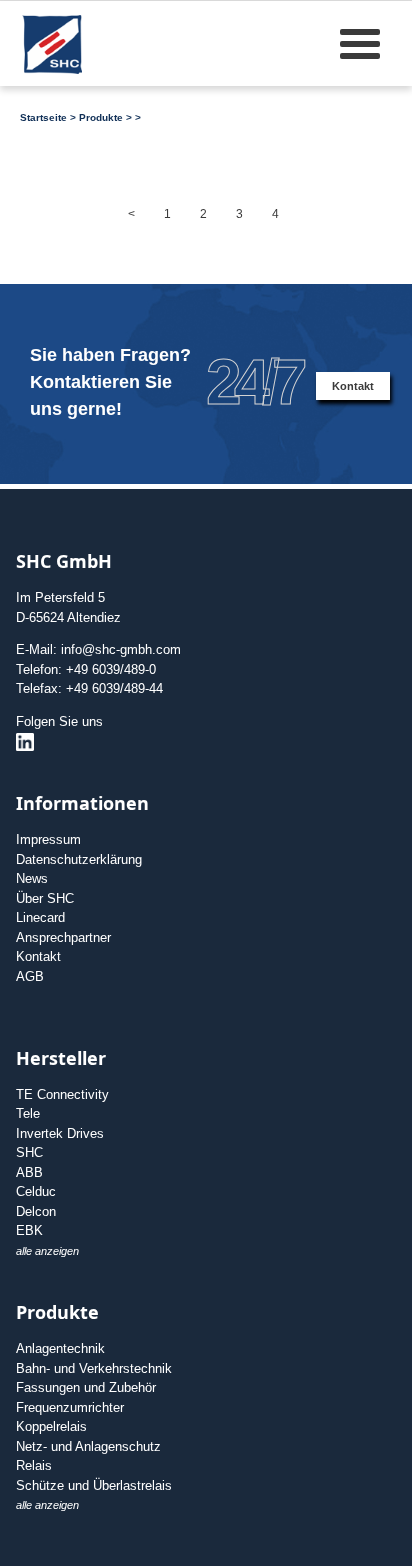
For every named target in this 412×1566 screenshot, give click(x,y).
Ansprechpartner (63, 937)
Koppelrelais (51, 1426)
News (32, 878)
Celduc (36, 1191)
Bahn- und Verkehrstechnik (94, 1368)
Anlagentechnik (60, 1348)
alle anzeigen (47, 1251)
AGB (30, 976)
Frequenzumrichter (70, 1407)
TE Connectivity (62, 1094)
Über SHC (45, 898)
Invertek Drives (60, 1133)
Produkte (101, 117)
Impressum (48, 839)
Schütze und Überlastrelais (94, 1485)
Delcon (36, 1211)
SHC (29, 1152)
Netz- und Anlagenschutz (88, 1446)
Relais (34, 1465)
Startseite (43, 117)
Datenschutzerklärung (79, 859)
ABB (29, 1172)
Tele (28, 1113)
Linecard (40, 917)
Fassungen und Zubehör (86, 1387)
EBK (29, 1230)
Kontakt (353, 386)
